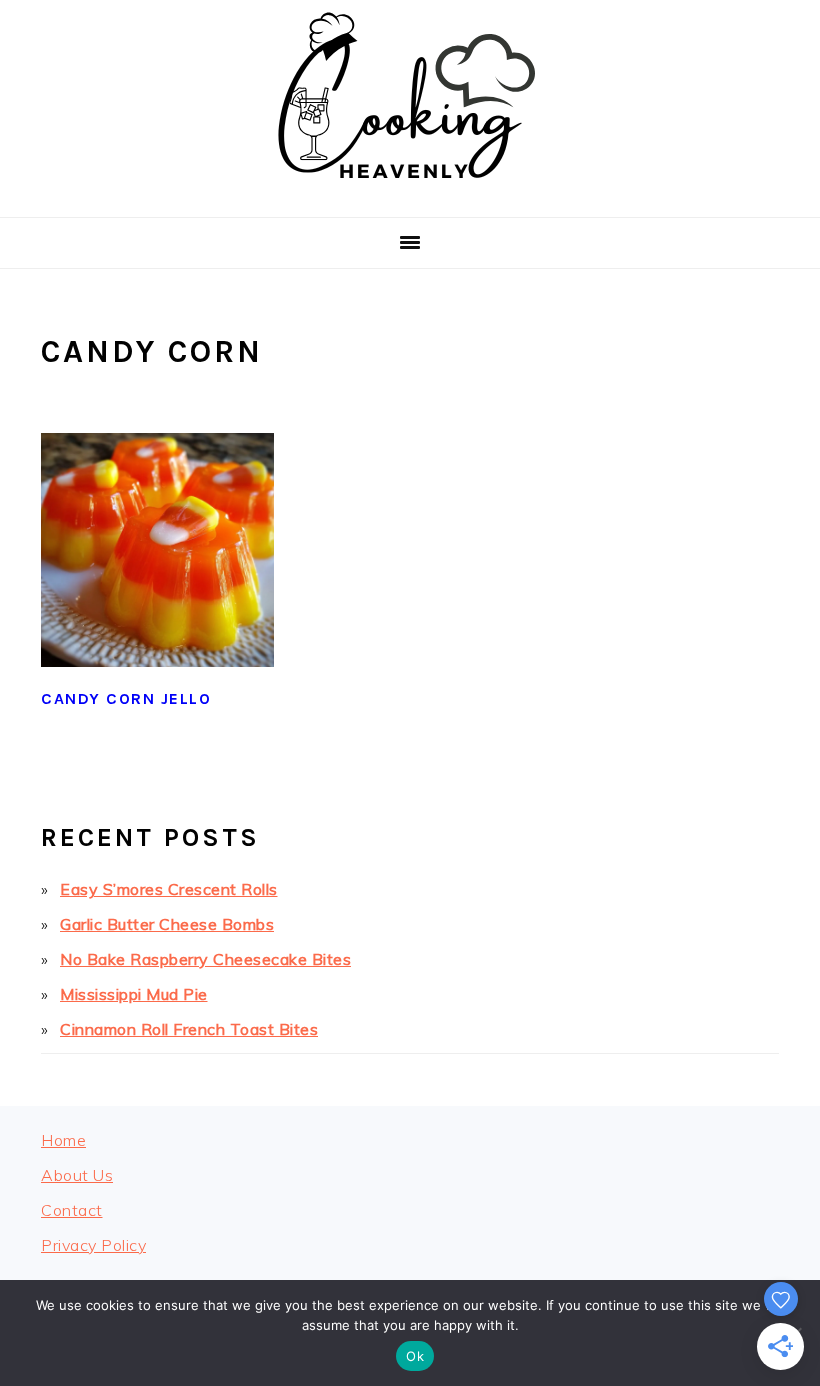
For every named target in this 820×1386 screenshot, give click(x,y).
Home (63, 1140)
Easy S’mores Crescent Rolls (169, 889)
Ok (415, 1356)
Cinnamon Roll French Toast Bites (189, 1029)
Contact (72, 1210)
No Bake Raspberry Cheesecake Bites (205, 959)
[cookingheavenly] (410, 192)
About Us (77, 1175)
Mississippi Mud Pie (134, 994)
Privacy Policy (93, 1245)
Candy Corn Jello (126, 698)
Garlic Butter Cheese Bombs (167, 924)
